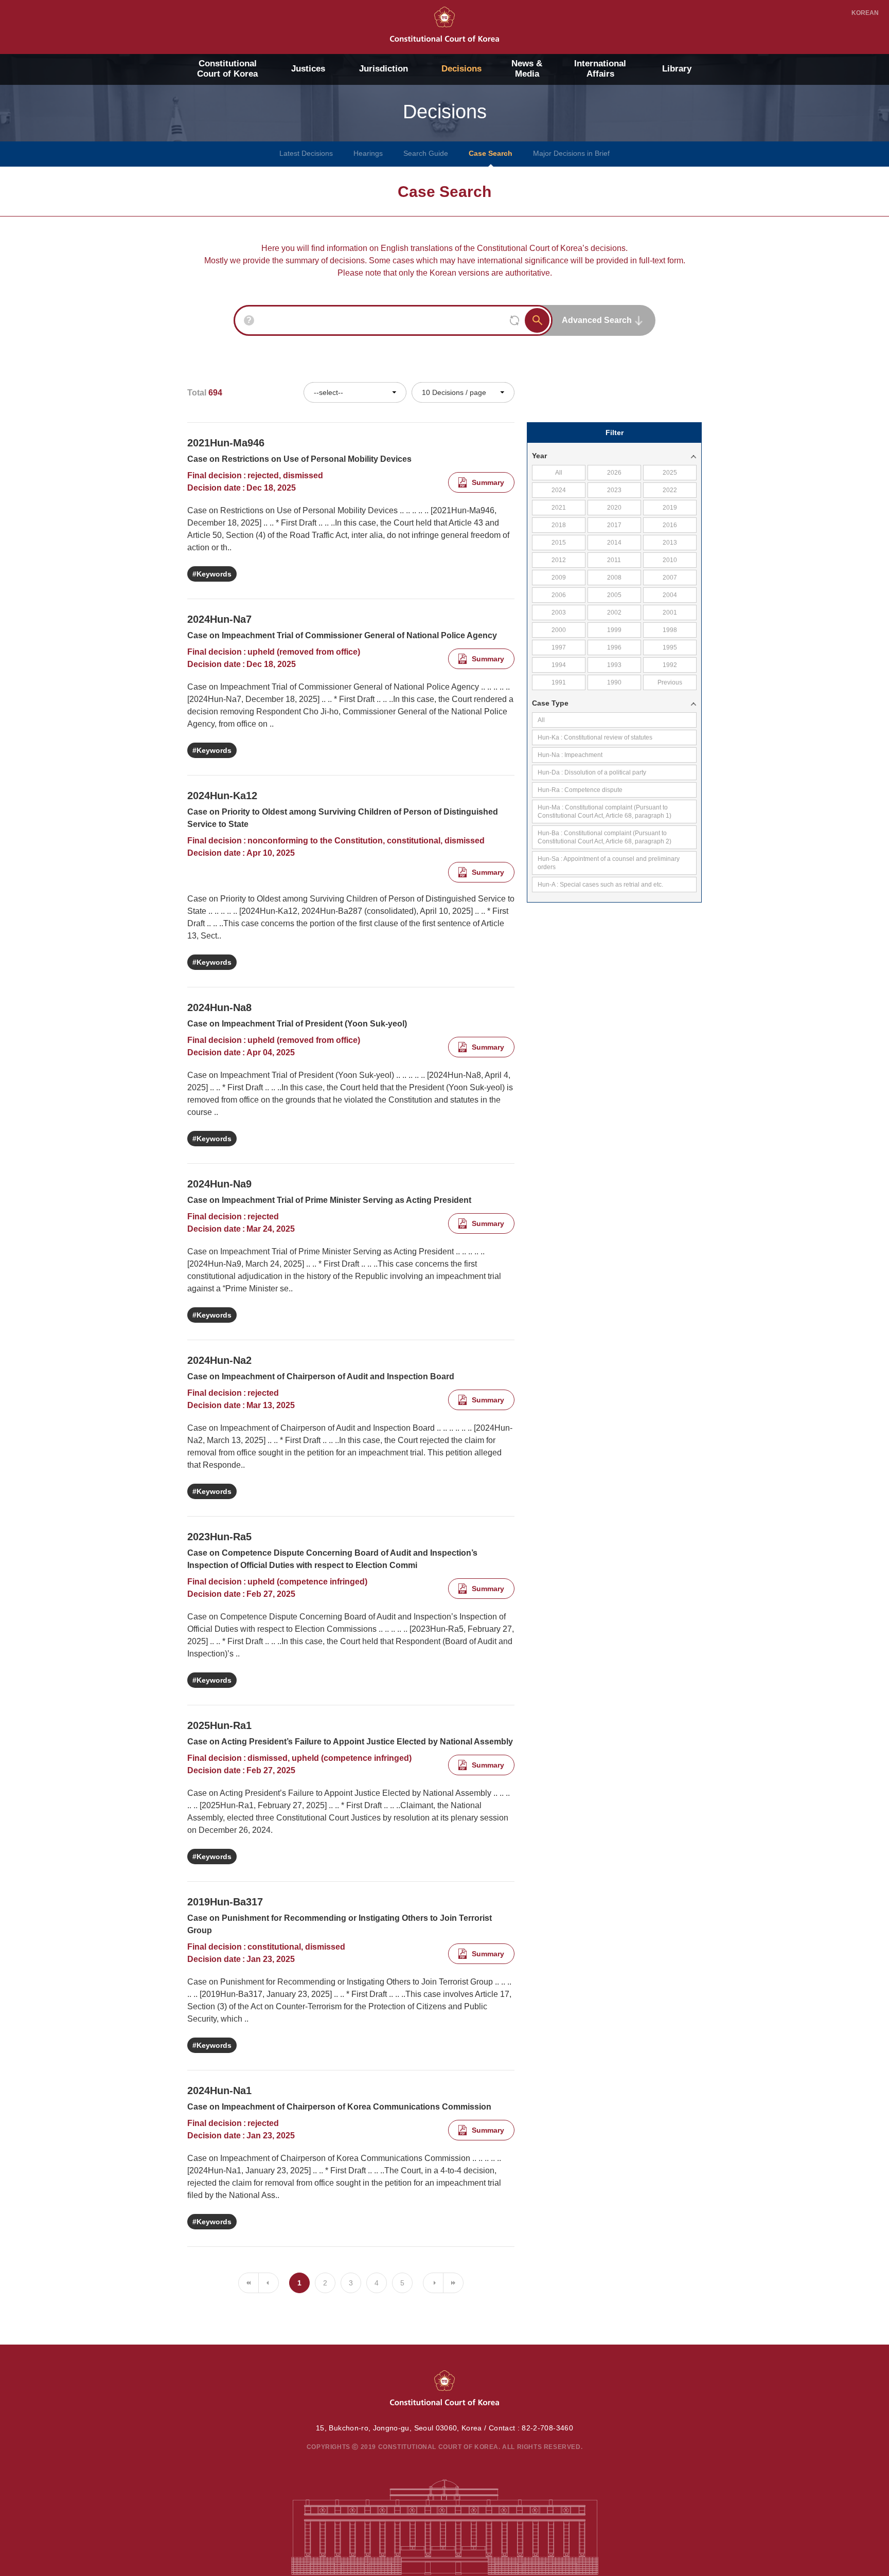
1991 (559, 682)
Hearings (368, 153)
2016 (670, 525)
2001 (670, 613)
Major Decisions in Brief (571, 153)
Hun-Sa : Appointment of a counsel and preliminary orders (609, 863)
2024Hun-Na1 (219, 2091)
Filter (615, 433)
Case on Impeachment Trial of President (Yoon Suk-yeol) (297, 1024)
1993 (614, 665)
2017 (614, 525)
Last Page (453, 2283)
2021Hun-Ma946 (226, 443)
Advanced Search (597, 320)
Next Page (433, 2283)
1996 (614, 647)
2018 (559, 525)
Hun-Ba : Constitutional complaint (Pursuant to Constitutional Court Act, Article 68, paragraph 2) (604, 837)
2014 (614, 543)
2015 (559, 543)
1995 (670, 647)
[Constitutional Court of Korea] (444, 24)
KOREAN (865, 13)
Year (539, 456)
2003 (559, 613)
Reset (514, 320)
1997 (559, 647)
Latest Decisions (306, 153)
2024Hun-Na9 (219, 1184)
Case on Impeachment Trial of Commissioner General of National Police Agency (342, 635)
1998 (670, 630)
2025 (670, 473)
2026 (614, 473)
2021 (559, 508)
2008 (614, 578)
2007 (670, 578)
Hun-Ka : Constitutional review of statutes (595, 737)
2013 (670, 543)
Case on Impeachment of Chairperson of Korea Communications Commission (339, 2107)
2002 (614, 613)
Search (537, 320)
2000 (559, 630)
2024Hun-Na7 (219, 619)
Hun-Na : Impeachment (570, 755)
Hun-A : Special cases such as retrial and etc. (600, 885)
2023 (614, 490)
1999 (614, 630)
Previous (670, 682)
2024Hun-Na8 (219, 1007)
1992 (670, 665)
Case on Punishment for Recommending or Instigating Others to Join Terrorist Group (340, 1924)
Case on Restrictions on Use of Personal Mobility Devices (299, 459)
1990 (614, 682)
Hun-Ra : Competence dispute (580, 790)
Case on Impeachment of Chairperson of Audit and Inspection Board (321, 1376)
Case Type (550, 703)
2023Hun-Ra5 (219, 1537)
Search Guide (426, 153)
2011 (614, 560)
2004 (670, 595)
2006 (559, 595)
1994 (559, 665)
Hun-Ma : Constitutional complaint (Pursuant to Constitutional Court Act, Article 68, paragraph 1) (604, 812)
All (559, 473)
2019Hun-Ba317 (225, 1902)
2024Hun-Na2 (219, 1360)
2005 (614, 595)
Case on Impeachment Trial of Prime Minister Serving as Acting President (329, 1200)
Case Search (491, 153)
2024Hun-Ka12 (222, 796)
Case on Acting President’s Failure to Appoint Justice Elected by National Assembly (350, 1742)
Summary (488, 482)
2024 (559, 490)
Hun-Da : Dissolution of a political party (592, 772)
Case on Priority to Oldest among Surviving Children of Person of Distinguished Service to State (343, 818)
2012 (559, 560)
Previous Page (269, 2283)
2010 (670, 560)
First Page (248, 2283)
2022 (670, 490)
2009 (559, 578)
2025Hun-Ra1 (219, 1725)
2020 (614, 508)
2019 (670, 508)
